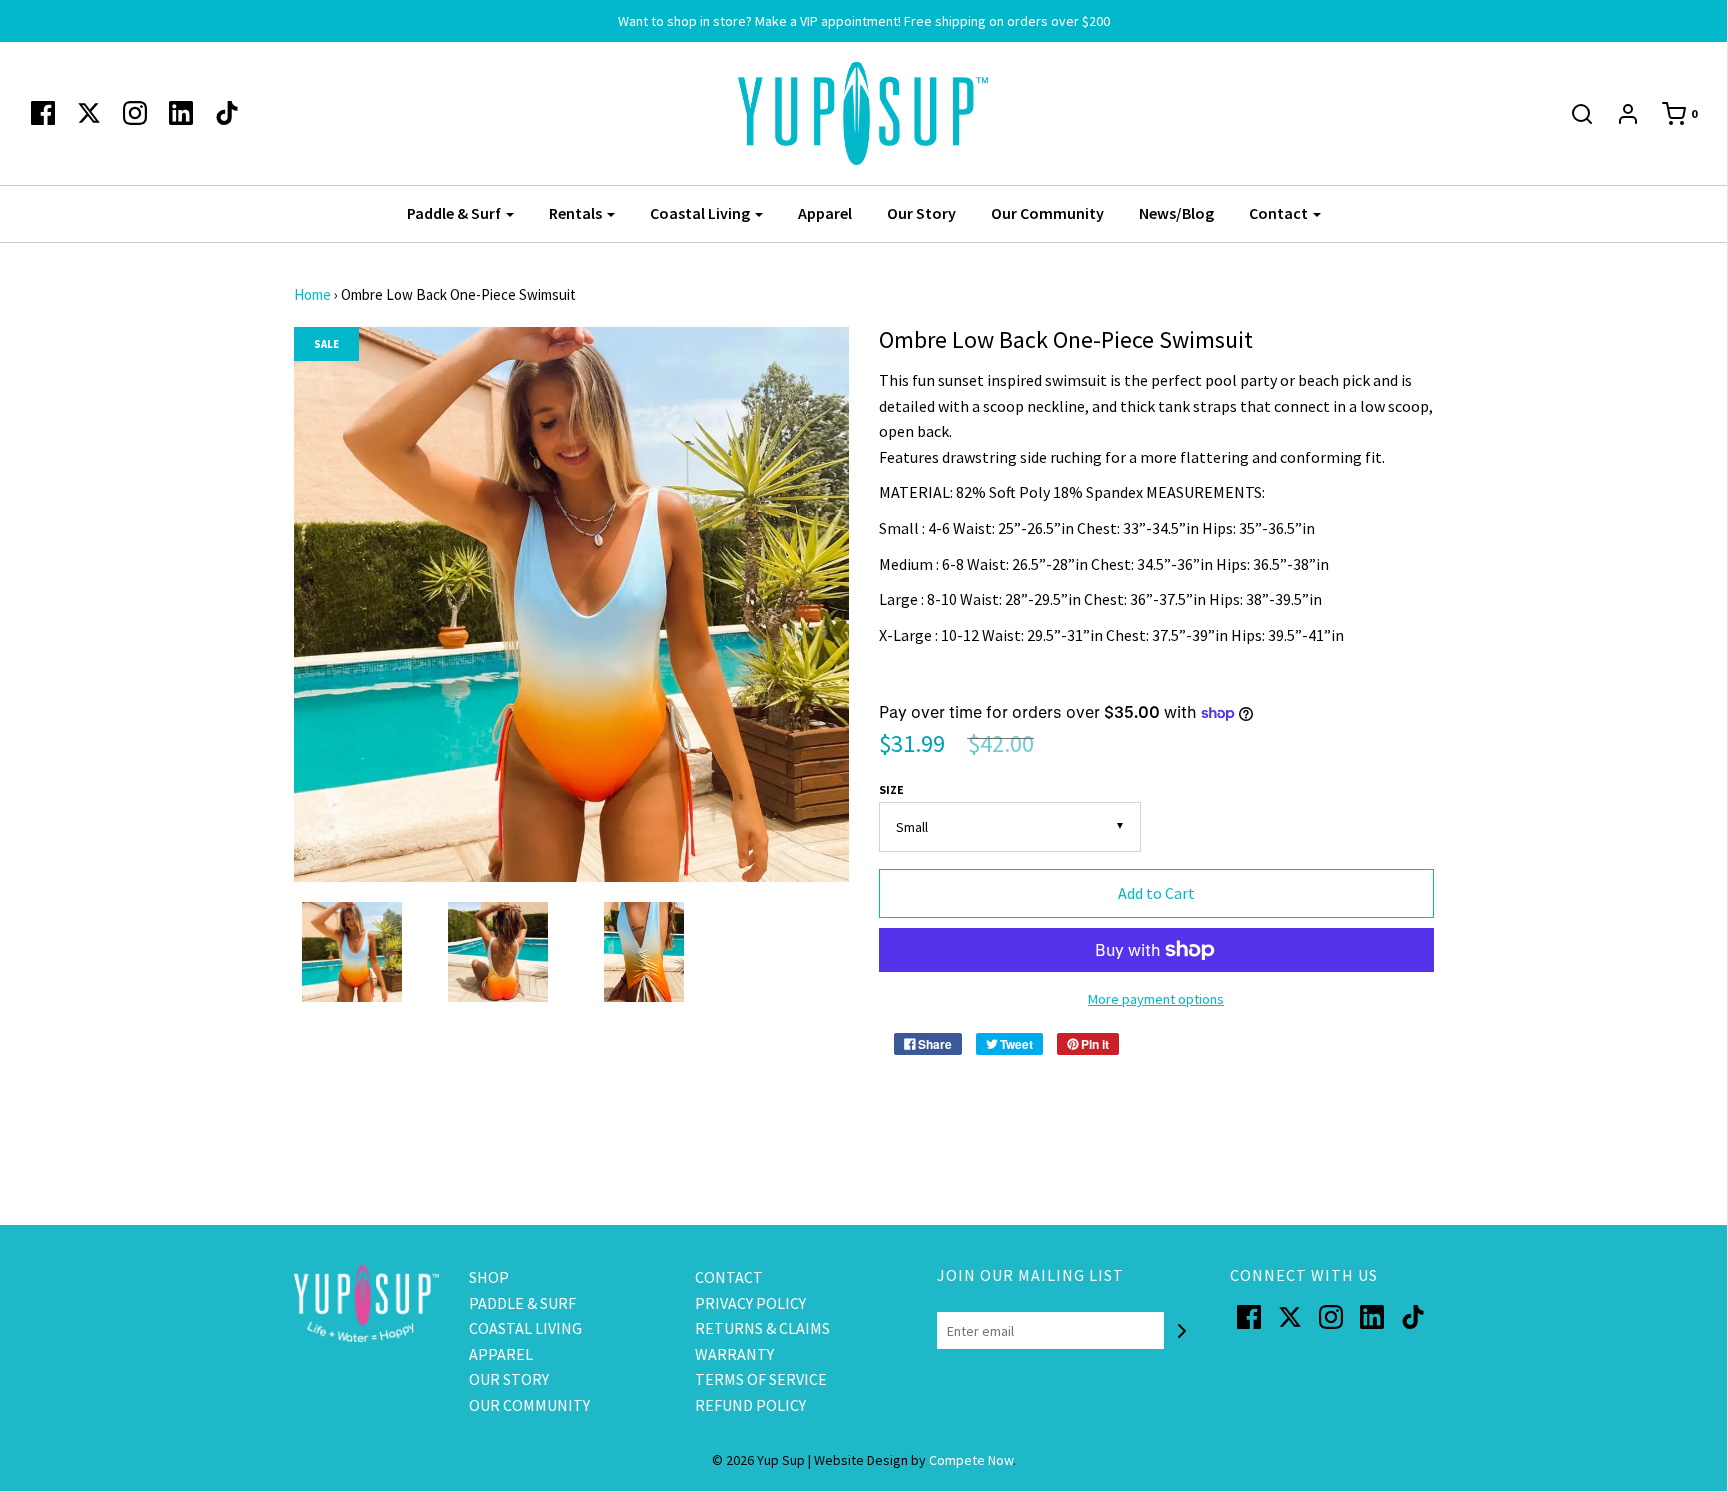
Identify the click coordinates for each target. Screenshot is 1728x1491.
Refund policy (750, 1405)
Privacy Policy (750, 1303)
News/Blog (1176, 213)
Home (312, 294)
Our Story (921, 213)
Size (891, 789)
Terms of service (761, 1379)
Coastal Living (525, 1328)
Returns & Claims (762, 1328)
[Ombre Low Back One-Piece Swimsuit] (352, 952)
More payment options (1156, 999)
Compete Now (971, 1460)
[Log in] (1618, 114)
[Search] (1572, 114)
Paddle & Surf (522, 1303)
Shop (489, 1277)
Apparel (825, 213)
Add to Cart (1156, 893)
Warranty (734, 1354)
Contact (729, 1277)
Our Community (1047, 213)
